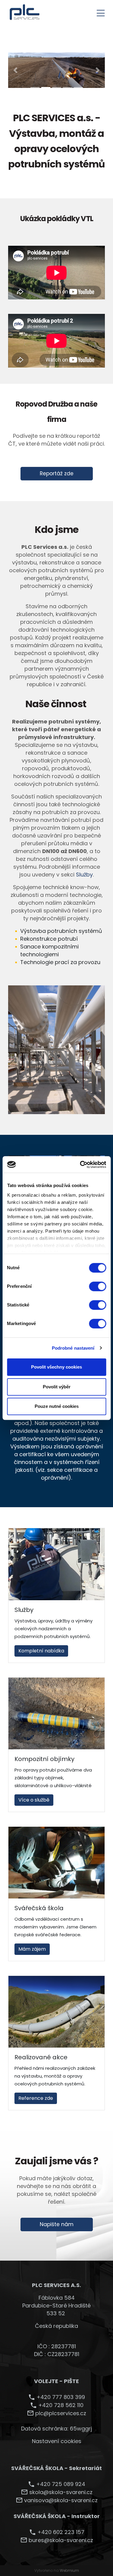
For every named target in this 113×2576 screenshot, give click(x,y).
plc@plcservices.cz (61, 2413)
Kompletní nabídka (41, 1651)
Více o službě (34, 1800)
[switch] (97, 1286)
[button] (15, 70)
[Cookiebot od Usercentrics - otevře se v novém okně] (80, 1165)
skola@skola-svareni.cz (61, 2492)
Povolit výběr (57, 1387)
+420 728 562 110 (61, 2405)
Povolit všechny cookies (56, 1367)
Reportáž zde (57, 473)
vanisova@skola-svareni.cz (61, 2500)
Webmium (69, 2570)
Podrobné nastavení (73, 1348)
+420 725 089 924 (61, 2484)
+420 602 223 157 (61, 2532)
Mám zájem (32, 1949)
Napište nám (57, 2224)
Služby (84, 875)
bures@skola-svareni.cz (61, 2540)
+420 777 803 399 (61, 2397)
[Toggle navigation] (101, 12)
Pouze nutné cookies (57, 1406)
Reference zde (36, 2098)
